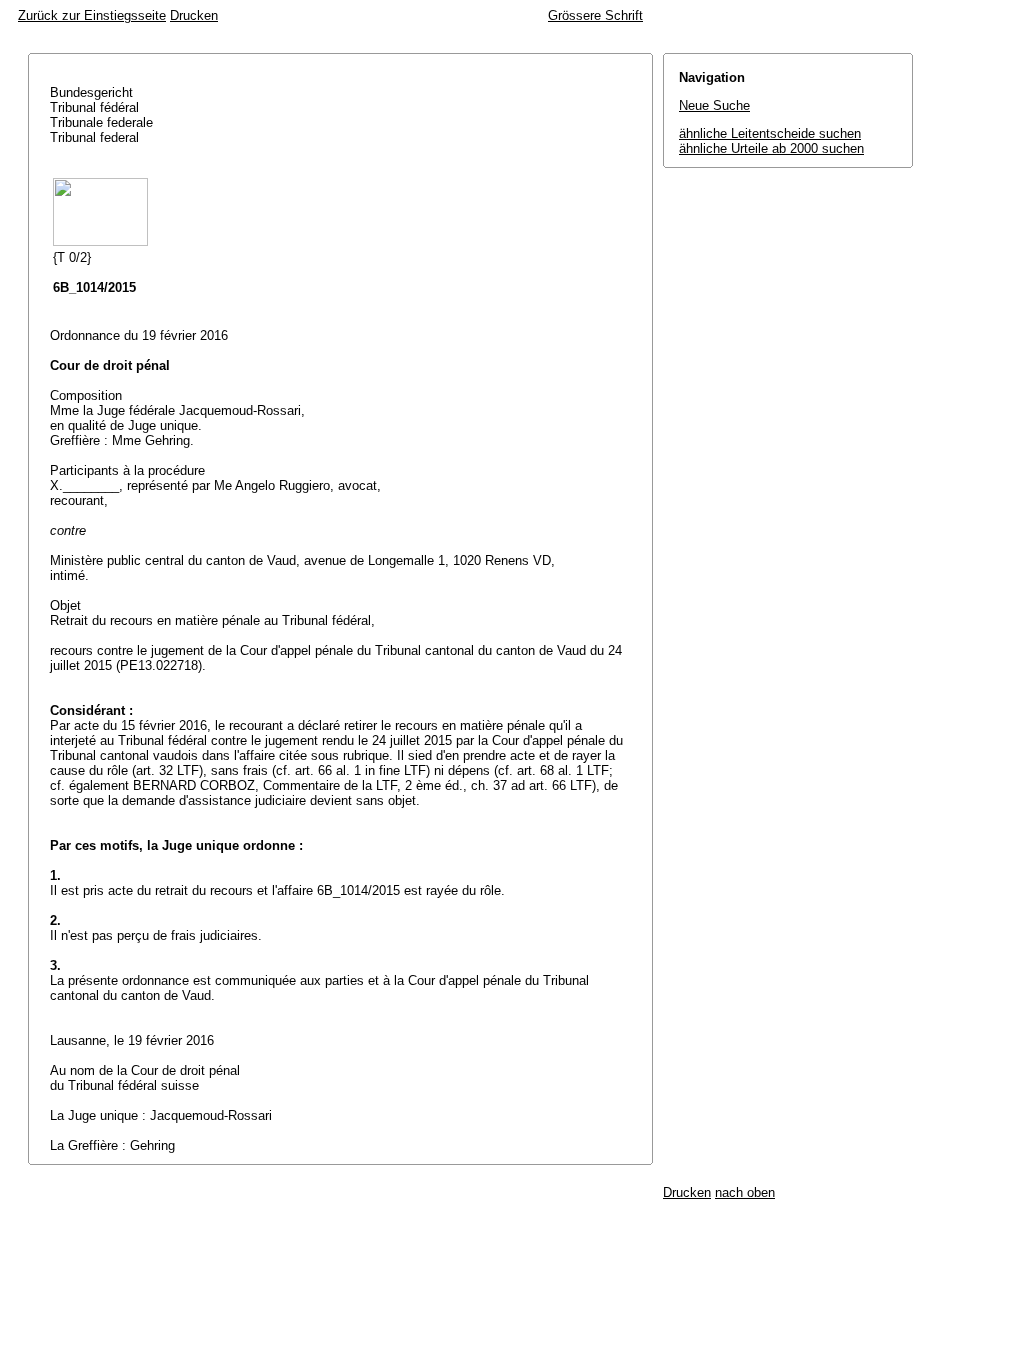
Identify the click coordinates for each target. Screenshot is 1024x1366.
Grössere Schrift (595, 15)
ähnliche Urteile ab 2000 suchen (771, 148)
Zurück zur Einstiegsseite (92, 15)
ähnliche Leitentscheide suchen (770, 133)
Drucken (194, 15)
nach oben (745, 1192)
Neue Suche (714, 105)
